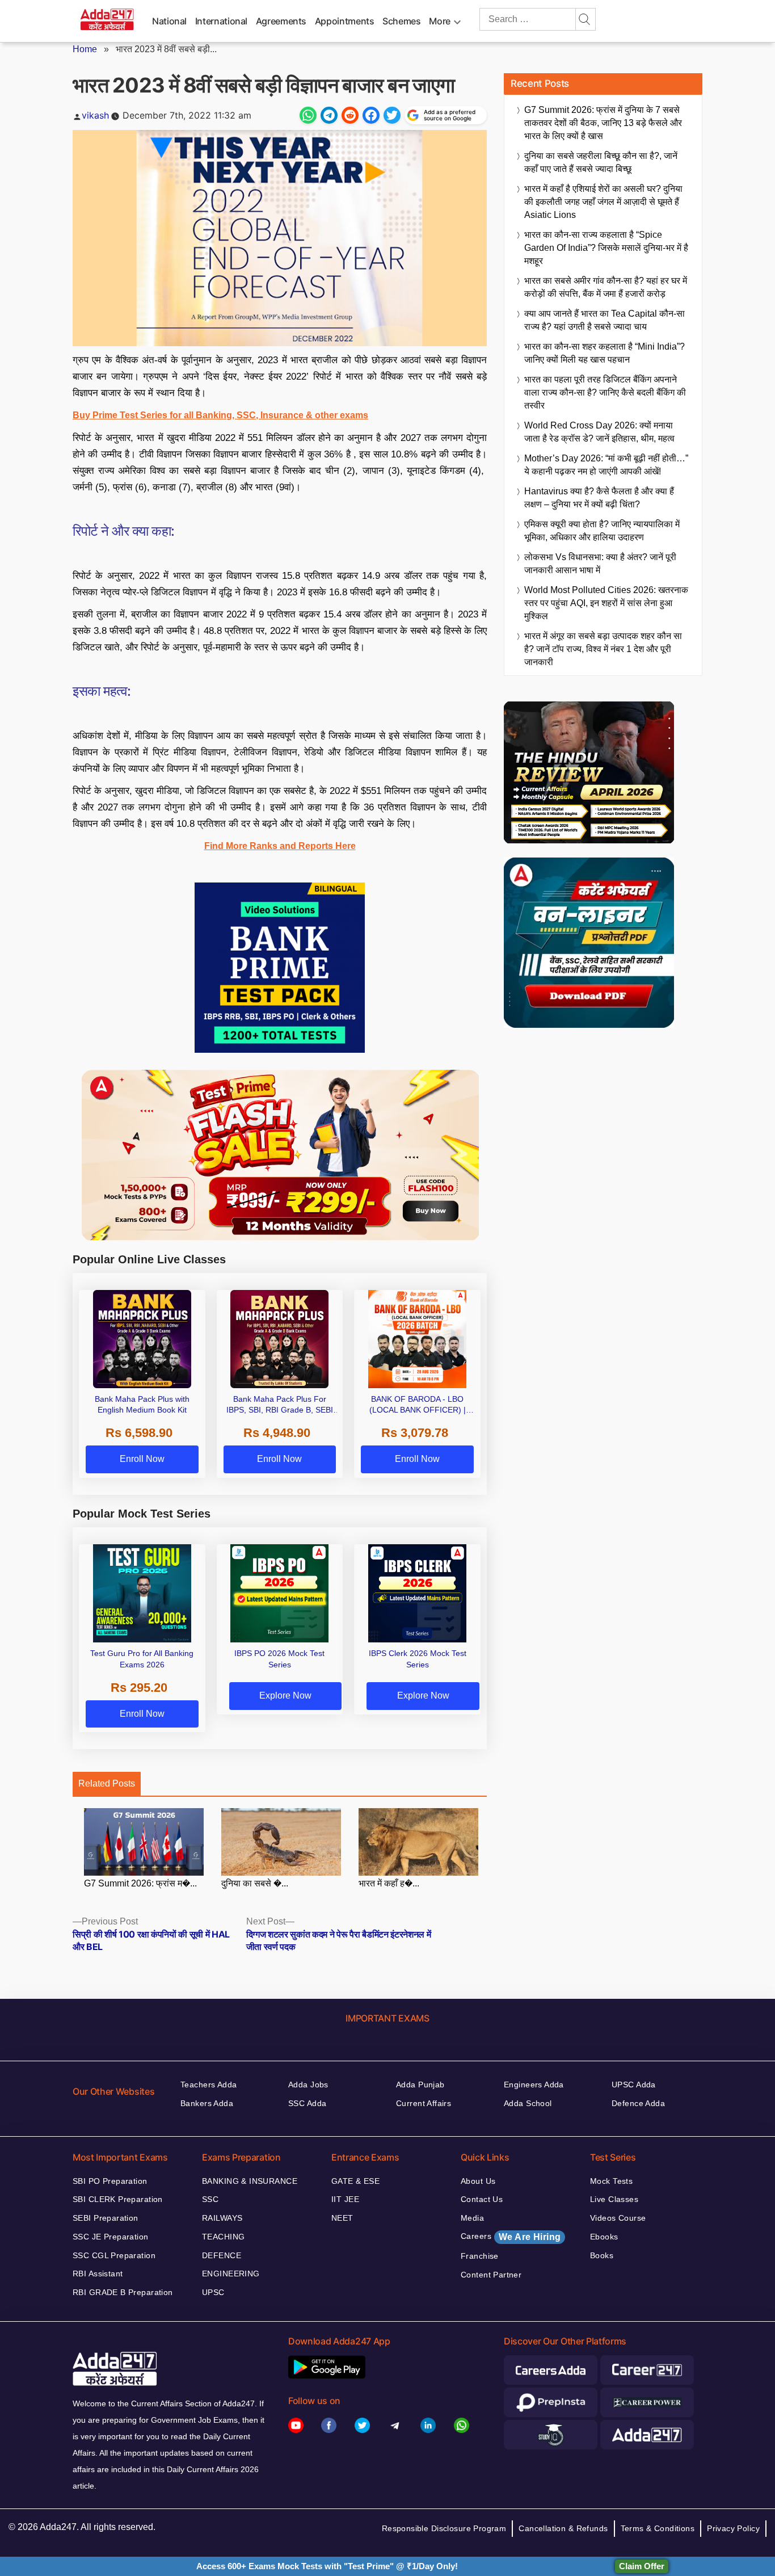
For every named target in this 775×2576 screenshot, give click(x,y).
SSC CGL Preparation (114, 2255)
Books (602, 2255)
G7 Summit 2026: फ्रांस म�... (140, 1883)
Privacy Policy (733, 2528)
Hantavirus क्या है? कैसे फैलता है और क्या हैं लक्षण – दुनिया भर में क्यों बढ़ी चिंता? (599, 498)
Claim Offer (642, 2566)
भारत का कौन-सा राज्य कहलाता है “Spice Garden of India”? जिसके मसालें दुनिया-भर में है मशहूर (606, 248)
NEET (342, 2218)
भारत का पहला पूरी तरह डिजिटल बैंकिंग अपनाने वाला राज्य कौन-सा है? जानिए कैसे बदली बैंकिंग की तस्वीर (605, 392)
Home (85, 49)
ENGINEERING (231, 2274)
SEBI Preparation (106, 2218)
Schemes (401, 21)
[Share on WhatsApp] (308, 115)
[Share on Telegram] (329, 115)
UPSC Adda (634, 2085)
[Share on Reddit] (350, 115)
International (221, 21)
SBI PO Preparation (110, 2181)
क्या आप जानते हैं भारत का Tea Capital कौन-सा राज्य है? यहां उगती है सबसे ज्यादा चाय (605, 320)
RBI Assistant (98, 2274)
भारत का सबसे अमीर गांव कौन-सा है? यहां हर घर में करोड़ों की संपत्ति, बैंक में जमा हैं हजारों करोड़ (606, 287)
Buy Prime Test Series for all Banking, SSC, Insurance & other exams (220, 415)
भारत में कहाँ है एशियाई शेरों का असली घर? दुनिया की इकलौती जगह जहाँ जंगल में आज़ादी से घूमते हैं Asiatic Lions (603, 202)
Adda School (528, 2103)
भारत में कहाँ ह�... (389, 1883)
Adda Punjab (420, 2085)
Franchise (480, 2256)
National (169, 21)
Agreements (281, 21)
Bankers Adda (207, 2103)
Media (472, 2218)
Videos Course (618, 2218)
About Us (478, 2181)
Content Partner (491, 2275)
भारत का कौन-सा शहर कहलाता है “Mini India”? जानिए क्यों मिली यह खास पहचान (605, 353)
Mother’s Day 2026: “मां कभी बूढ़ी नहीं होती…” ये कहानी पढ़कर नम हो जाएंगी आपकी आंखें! (606, 465)
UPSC (213, 2292)
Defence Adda (638, 2103)
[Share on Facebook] (371, 115)
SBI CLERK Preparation (118, 2199)
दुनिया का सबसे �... (255, 1883)
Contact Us (482, 2199)
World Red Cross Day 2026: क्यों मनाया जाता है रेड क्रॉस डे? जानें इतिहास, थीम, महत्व (599, 432)
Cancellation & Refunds (563, 2528)
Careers (511, 2237)
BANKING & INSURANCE (250, 2181)
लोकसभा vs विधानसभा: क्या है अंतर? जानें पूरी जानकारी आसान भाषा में (600, 564)
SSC (210, 2199)
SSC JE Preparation (111, 2237)
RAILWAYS (222, 2218)
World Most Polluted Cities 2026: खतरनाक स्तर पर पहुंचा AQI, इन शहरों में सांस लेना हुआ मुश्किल (606, 603)
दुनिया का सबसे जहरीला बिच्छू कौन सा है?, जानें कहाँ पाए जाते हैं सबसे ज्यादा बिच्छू (601, 162)
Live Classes (614, 2199)
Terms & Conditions (658, 2528)
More (440, 21)
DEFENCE (222, 2255)
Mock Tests (611, 2181)
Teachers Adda (209, 2085)
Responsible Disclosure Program (444, 2528)
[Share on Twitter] (392, 115)
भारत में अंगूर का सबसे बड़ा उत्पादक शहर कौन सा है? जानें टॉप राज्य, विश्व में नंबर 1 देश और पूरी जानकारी (603, 649)
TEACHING (223, 2237)
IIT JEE (345, 2199)
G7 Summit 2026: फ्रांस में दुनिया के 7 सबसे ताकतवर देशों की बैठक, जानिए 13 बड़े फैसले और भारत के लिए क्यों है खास (603, 123)
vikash (95, 115)
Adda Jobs (308, 2085)
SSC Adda (307, 2103)
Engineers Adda (534, 2085)
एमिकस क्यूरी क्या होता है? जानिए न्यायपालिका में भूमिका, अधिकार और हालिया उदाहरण (602, 531)
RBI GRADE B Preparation (123, 2292)
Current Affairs (424, 2103)
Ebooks (604, 2237)
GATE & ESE (355, 2181)
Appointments (345, 21)
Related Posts (107, 1783)
